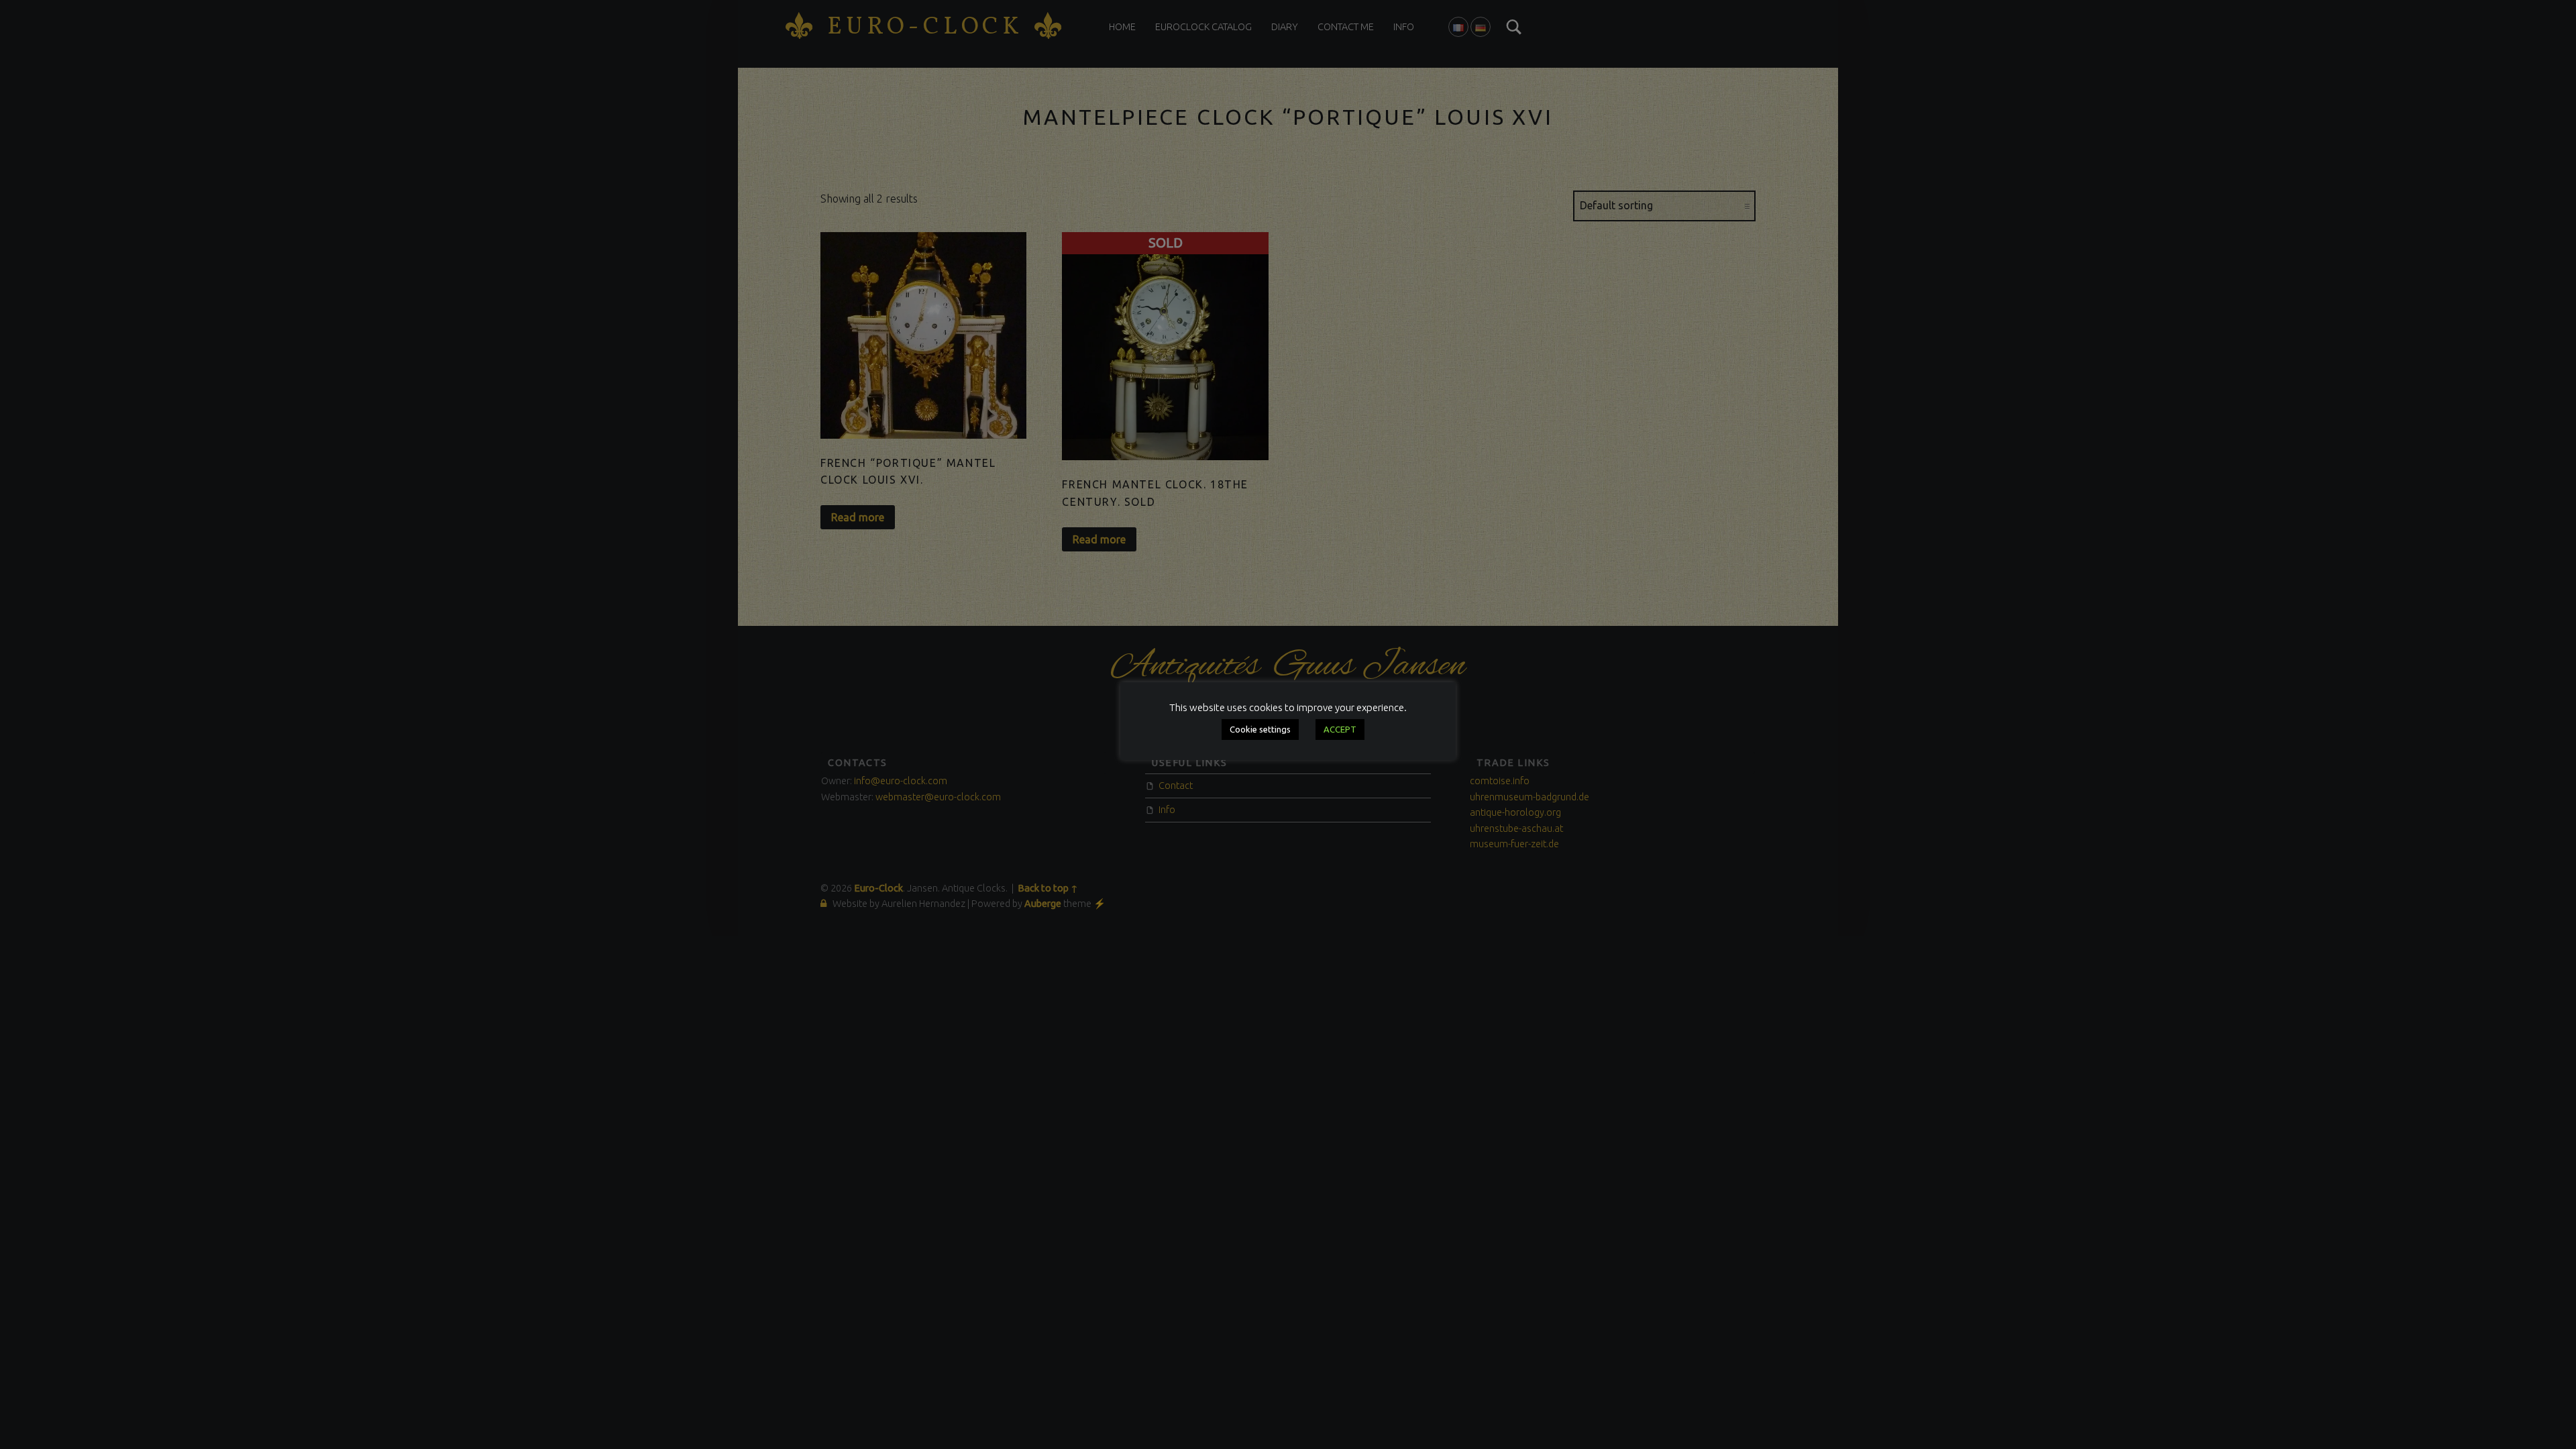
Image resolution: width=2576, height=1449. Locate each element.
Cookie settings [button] (1260, 729)
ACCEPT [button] (1340, 729)
